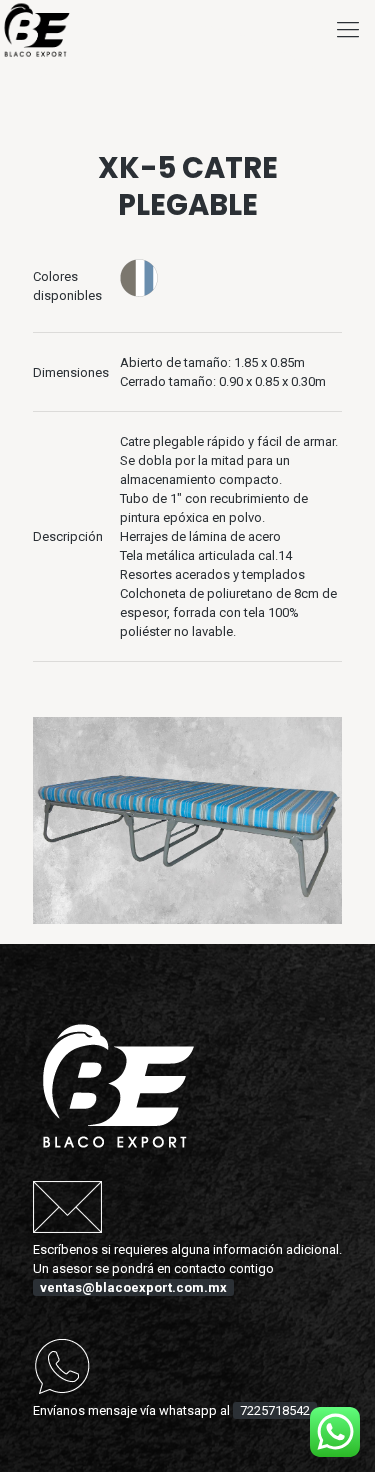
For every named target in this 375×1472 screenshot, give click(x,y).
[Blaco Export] (37, 30)
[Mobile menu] (348, 30)
